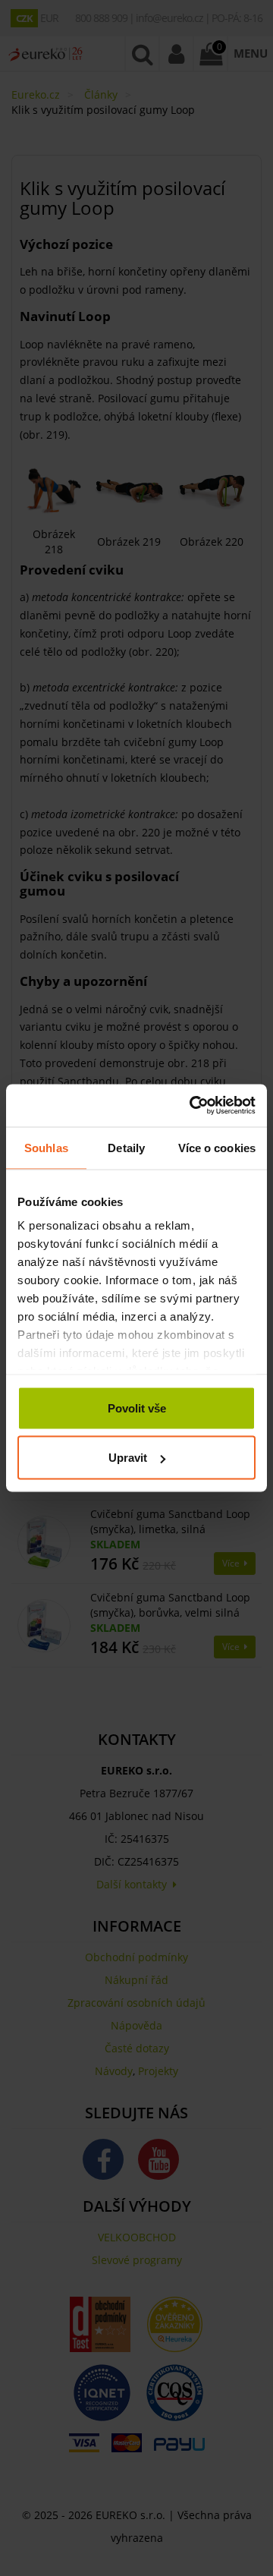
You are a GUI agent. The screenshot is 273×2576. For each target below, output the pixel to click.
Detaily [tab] (126, 1147)
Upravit (128, 1458)
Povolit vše (137, 1408)
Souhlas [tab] (46, 1147)
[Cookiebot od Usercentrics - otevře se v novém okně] (193, 1106)
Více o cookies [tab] (217, 1147)
